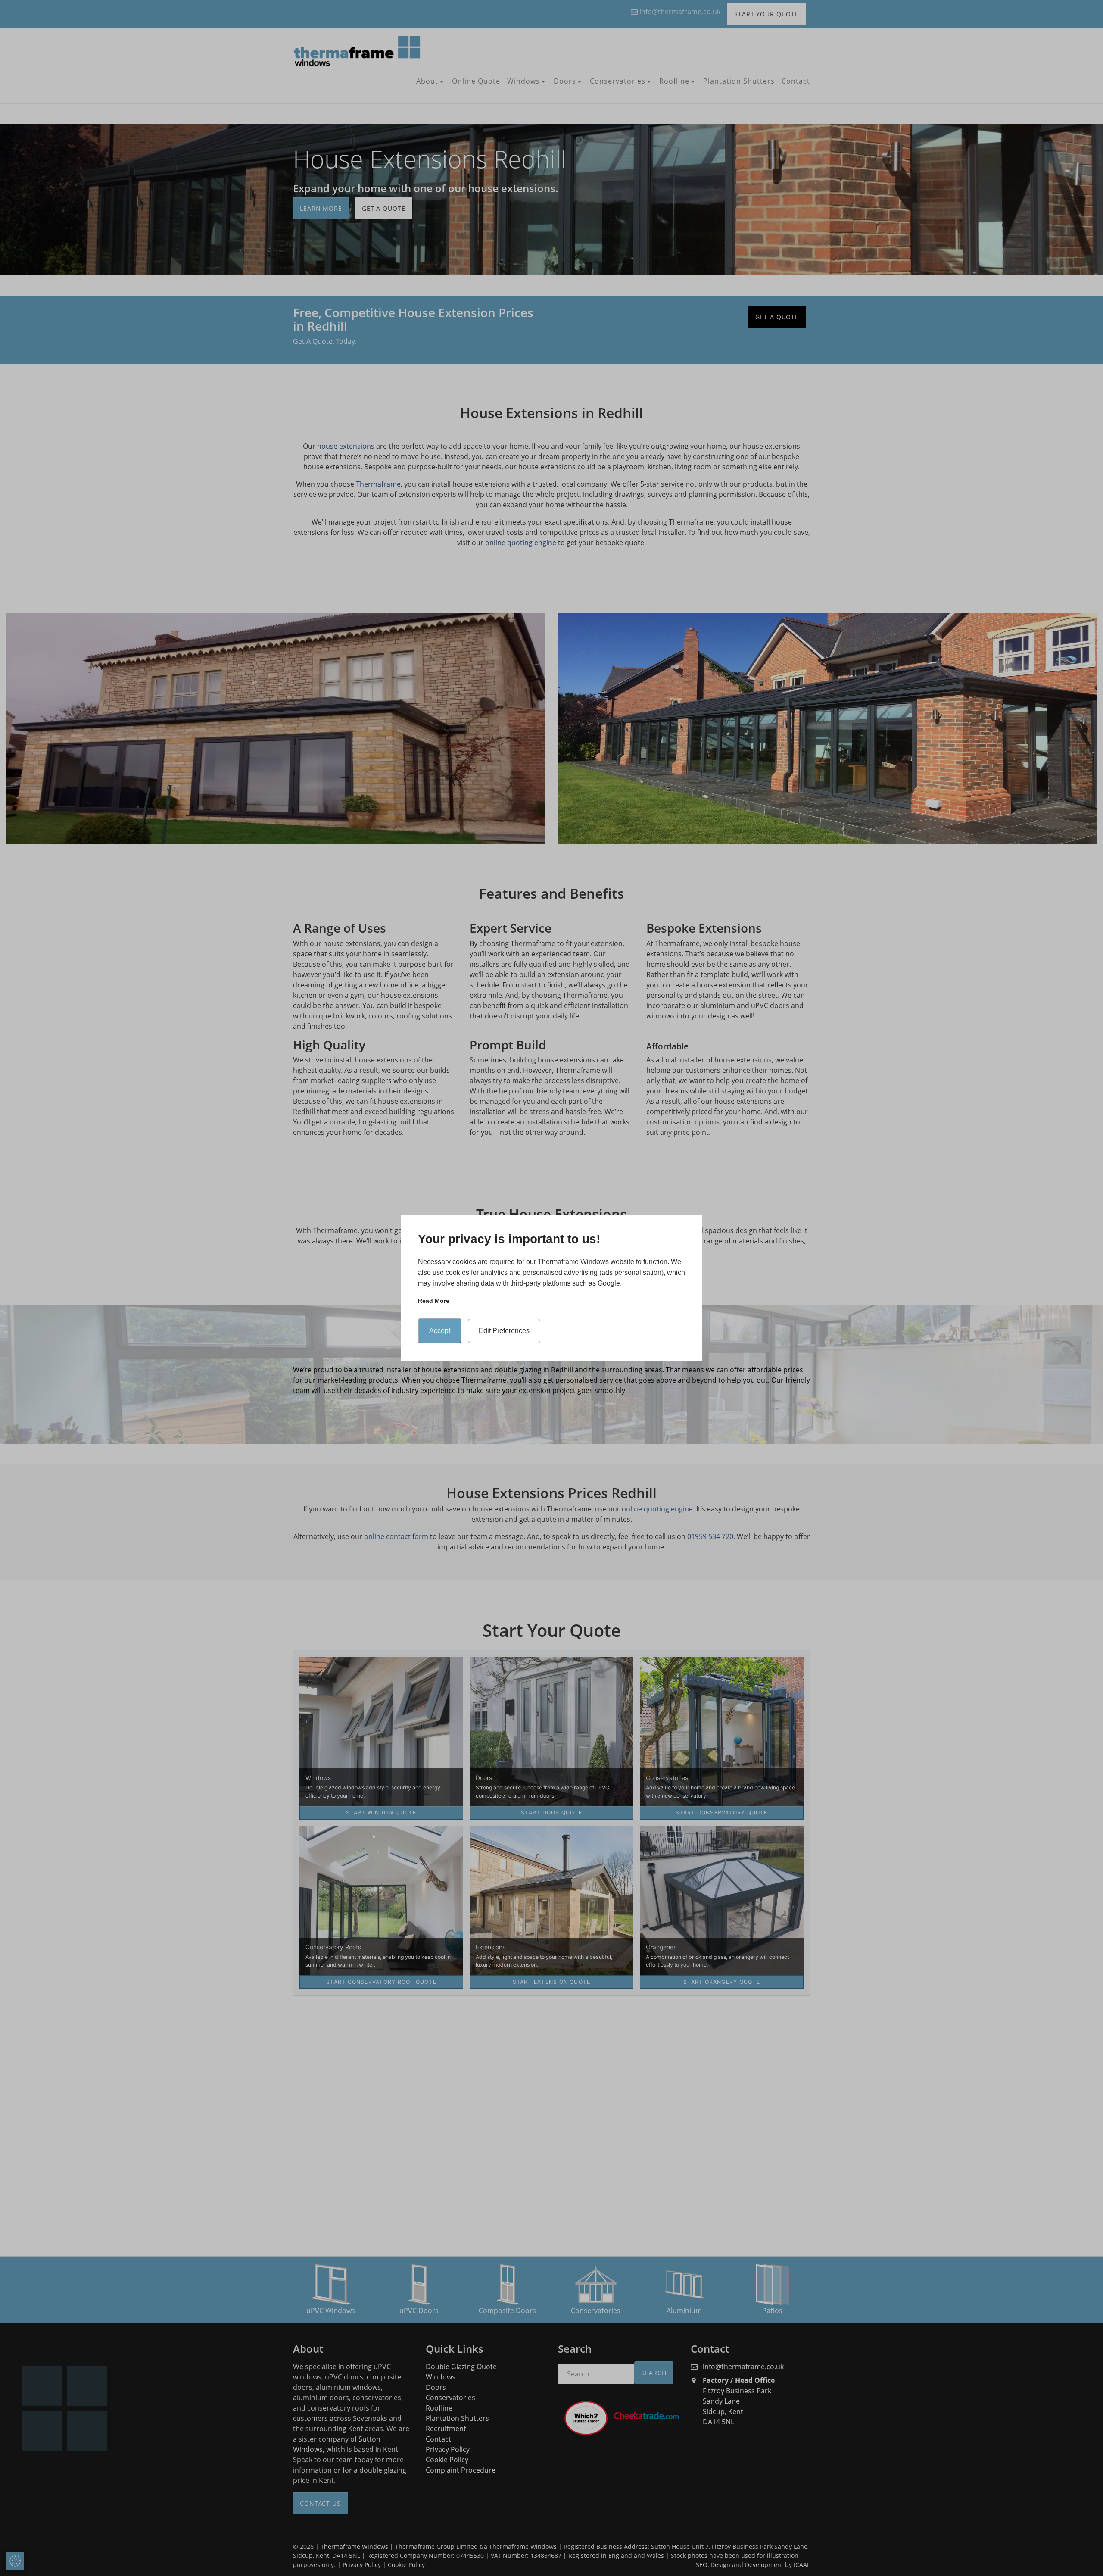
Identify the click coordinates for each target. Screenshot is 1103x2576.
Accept (440, 1331)
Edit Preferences (504, 1331)
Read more (434, 1301)
